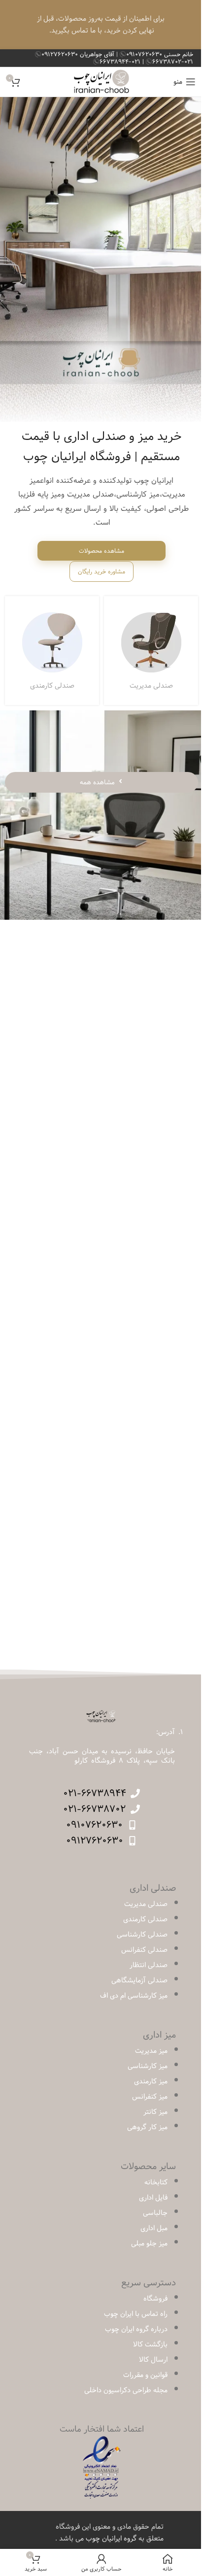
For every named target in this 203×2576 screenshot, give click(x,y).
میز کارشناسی (148, 2066)
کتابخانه (156, 2182)
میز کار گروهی (147, 2127)
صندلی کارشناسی (142, 1935)
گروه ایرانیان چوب (111, 2539)
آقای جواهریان (79, 54)
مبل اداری (154, 2228)
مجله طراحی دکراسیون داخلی (126, 2390)
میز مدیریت (151, 2051)
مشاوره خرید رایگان (101, 571)
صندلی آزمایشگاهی (139, 1980)
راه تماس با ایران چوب (136, 2314)
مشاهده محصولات (101, 551)
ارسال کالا (153, 2360)
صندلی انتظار (149, 1965)
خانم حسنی (160, 54)
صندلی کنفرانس (144, 1950)
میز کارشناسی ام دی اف (134, 1996)
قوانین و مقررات (145, 2375)
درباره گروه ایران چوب (136, 2329)
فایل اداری (153, 2198)
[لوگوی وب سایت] (102, 82)
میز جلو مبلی (149, 2243)
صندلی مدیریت (146, 1904)
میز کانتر (155, 2112)
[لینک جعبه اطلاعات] (151, 651)
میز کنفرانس (150, 2097)
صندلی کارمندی (145, 1919)
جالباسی (155, 2213)
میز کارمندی (151, 2081)
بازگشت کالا (150, 2344)
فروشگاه (155, 2299)
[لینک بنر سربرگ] (101, 25)
